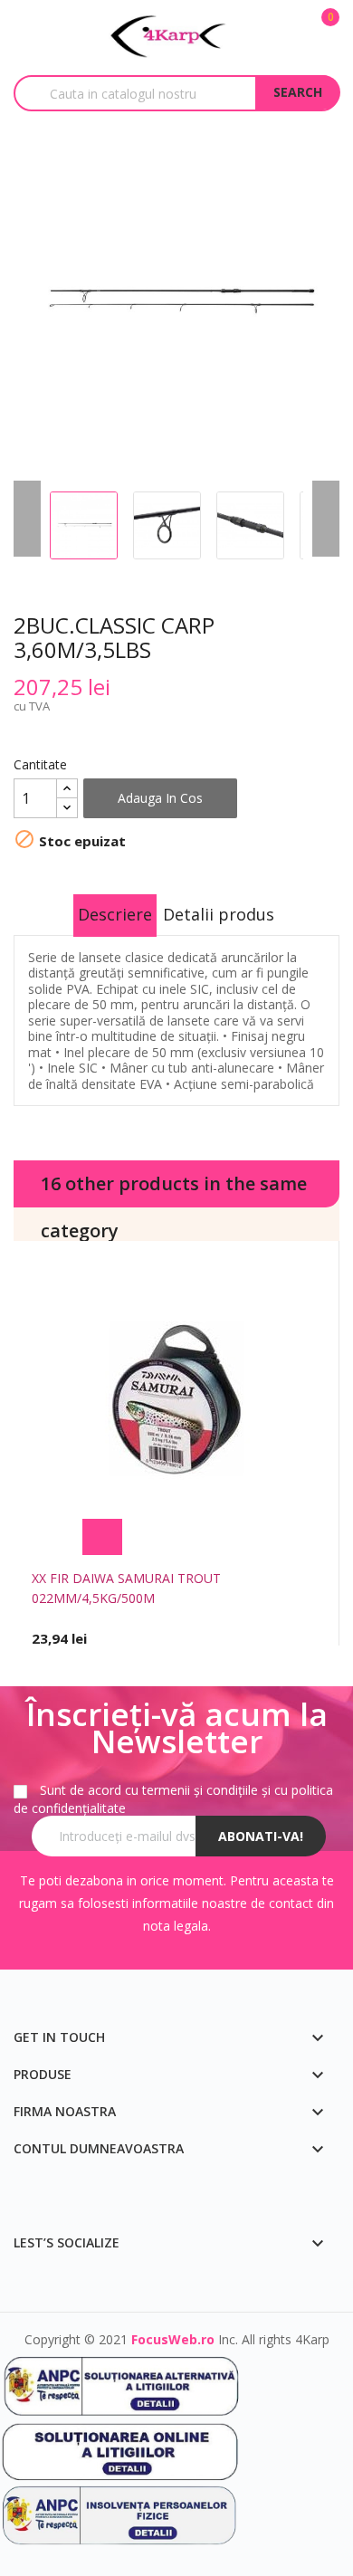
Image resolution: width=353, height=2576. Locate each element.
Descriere (115, 914)
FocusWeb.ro (173, 2339)
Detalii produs (219, 914)
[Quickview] (252, 1537)
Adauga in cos (160, 798)
